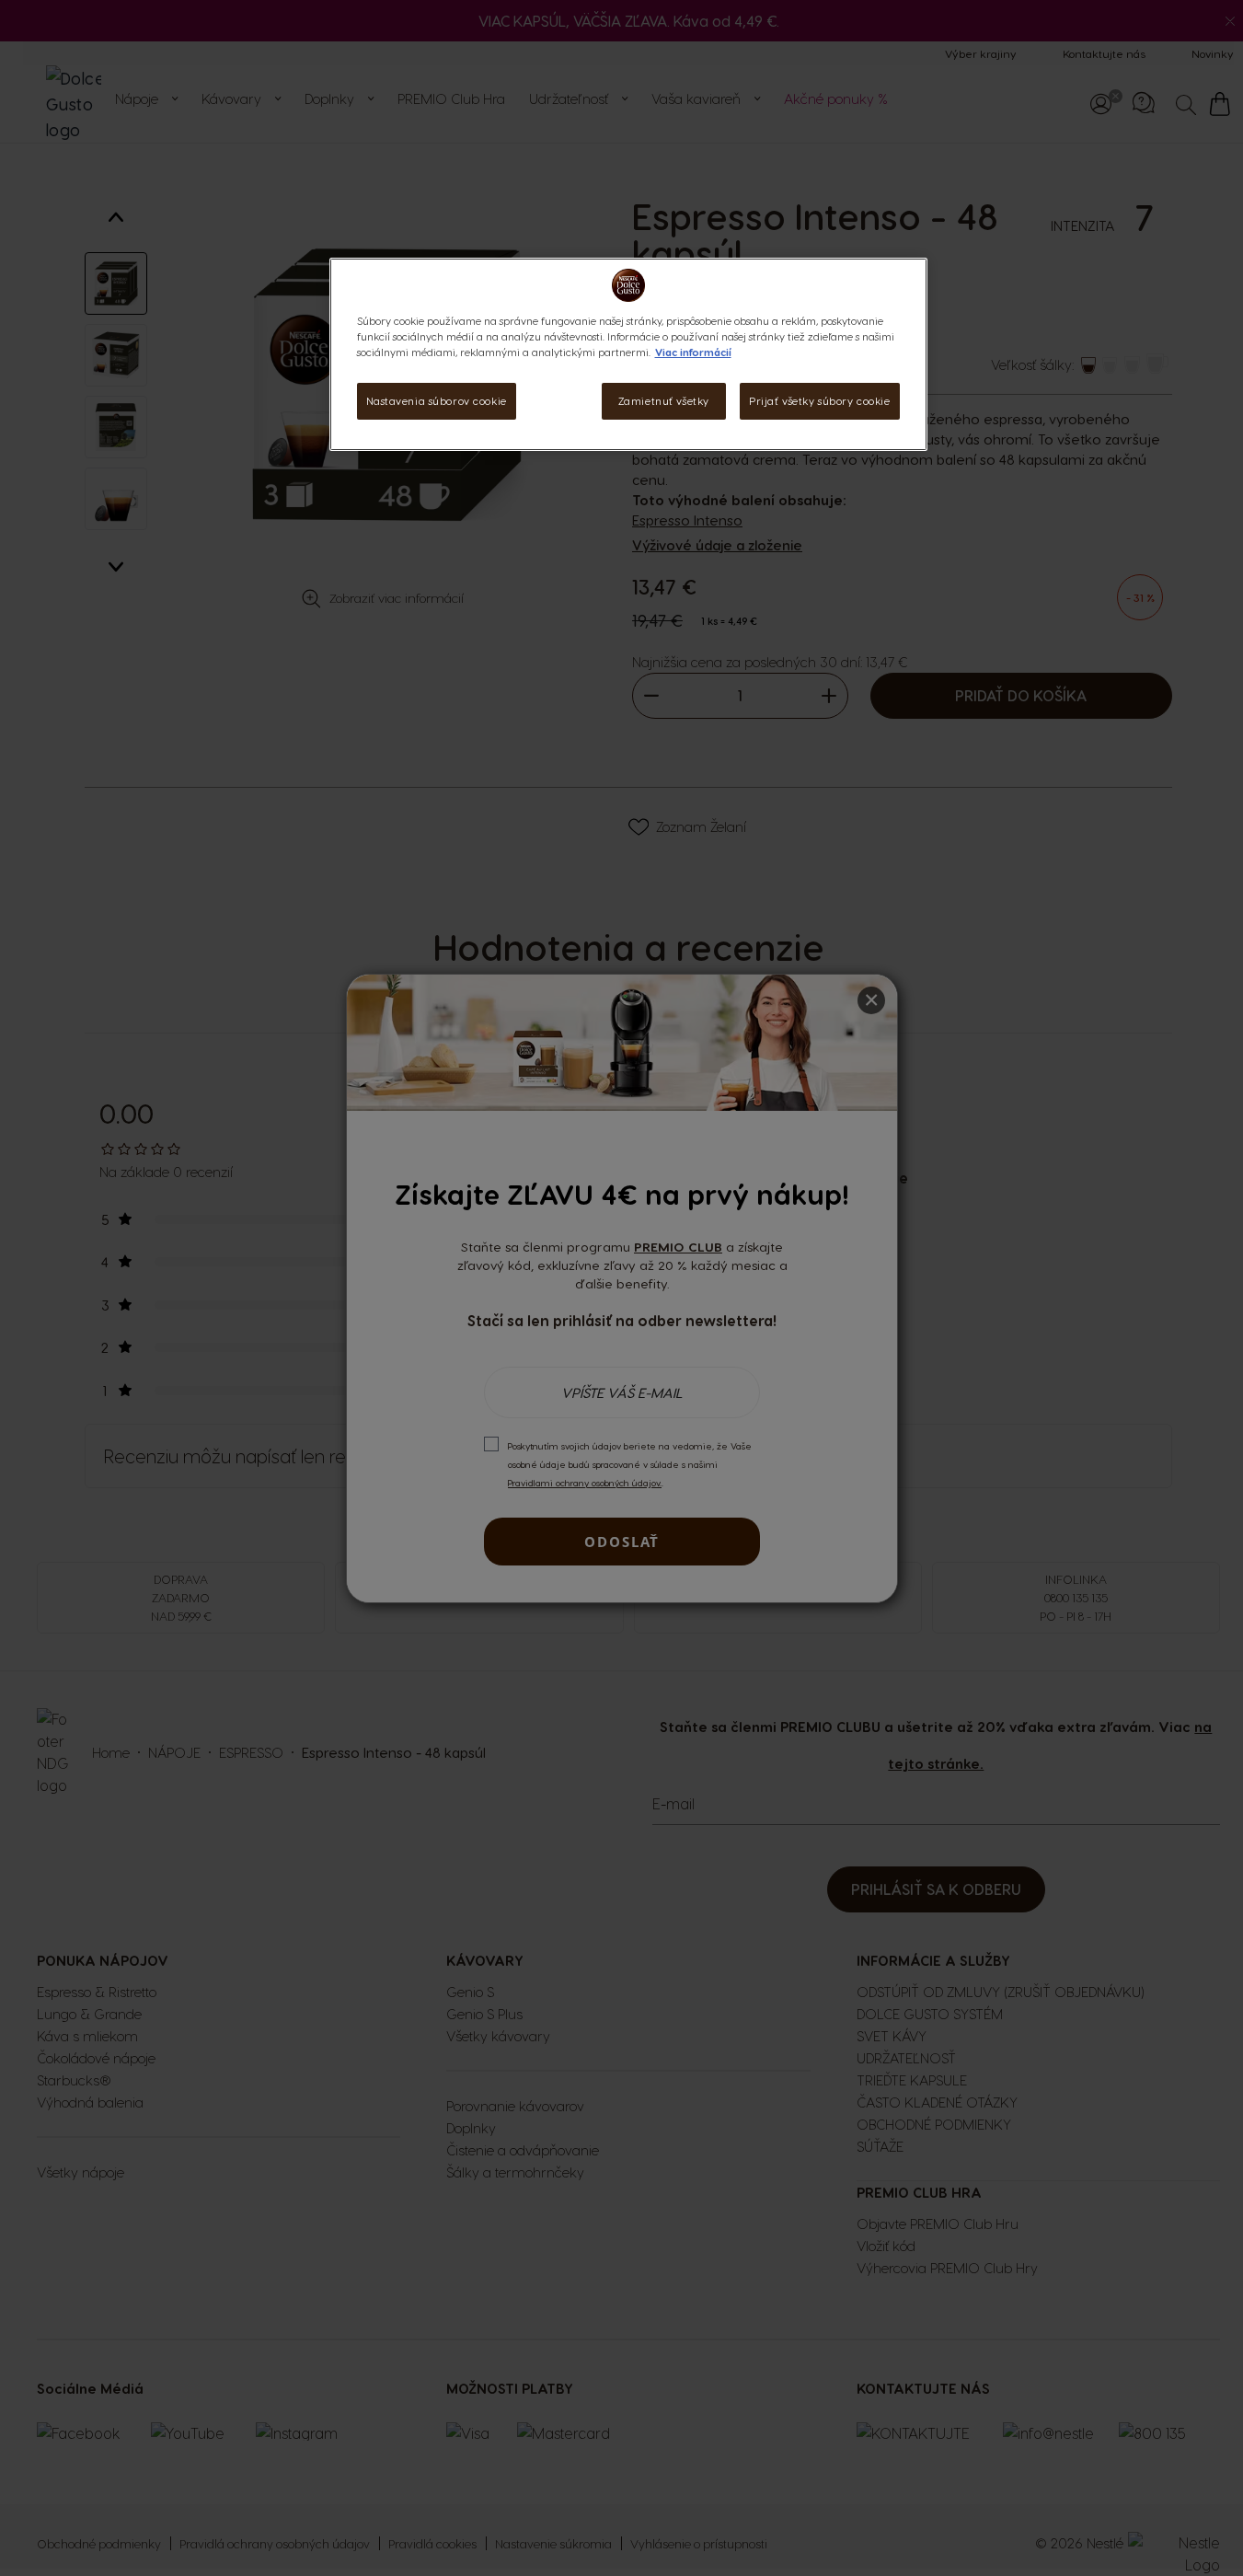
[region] (628, 354)
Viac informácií (693, 352)
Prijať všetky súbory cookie (819, 401)
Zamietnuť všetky (664, 401)
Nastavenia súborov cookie (437, 401)
